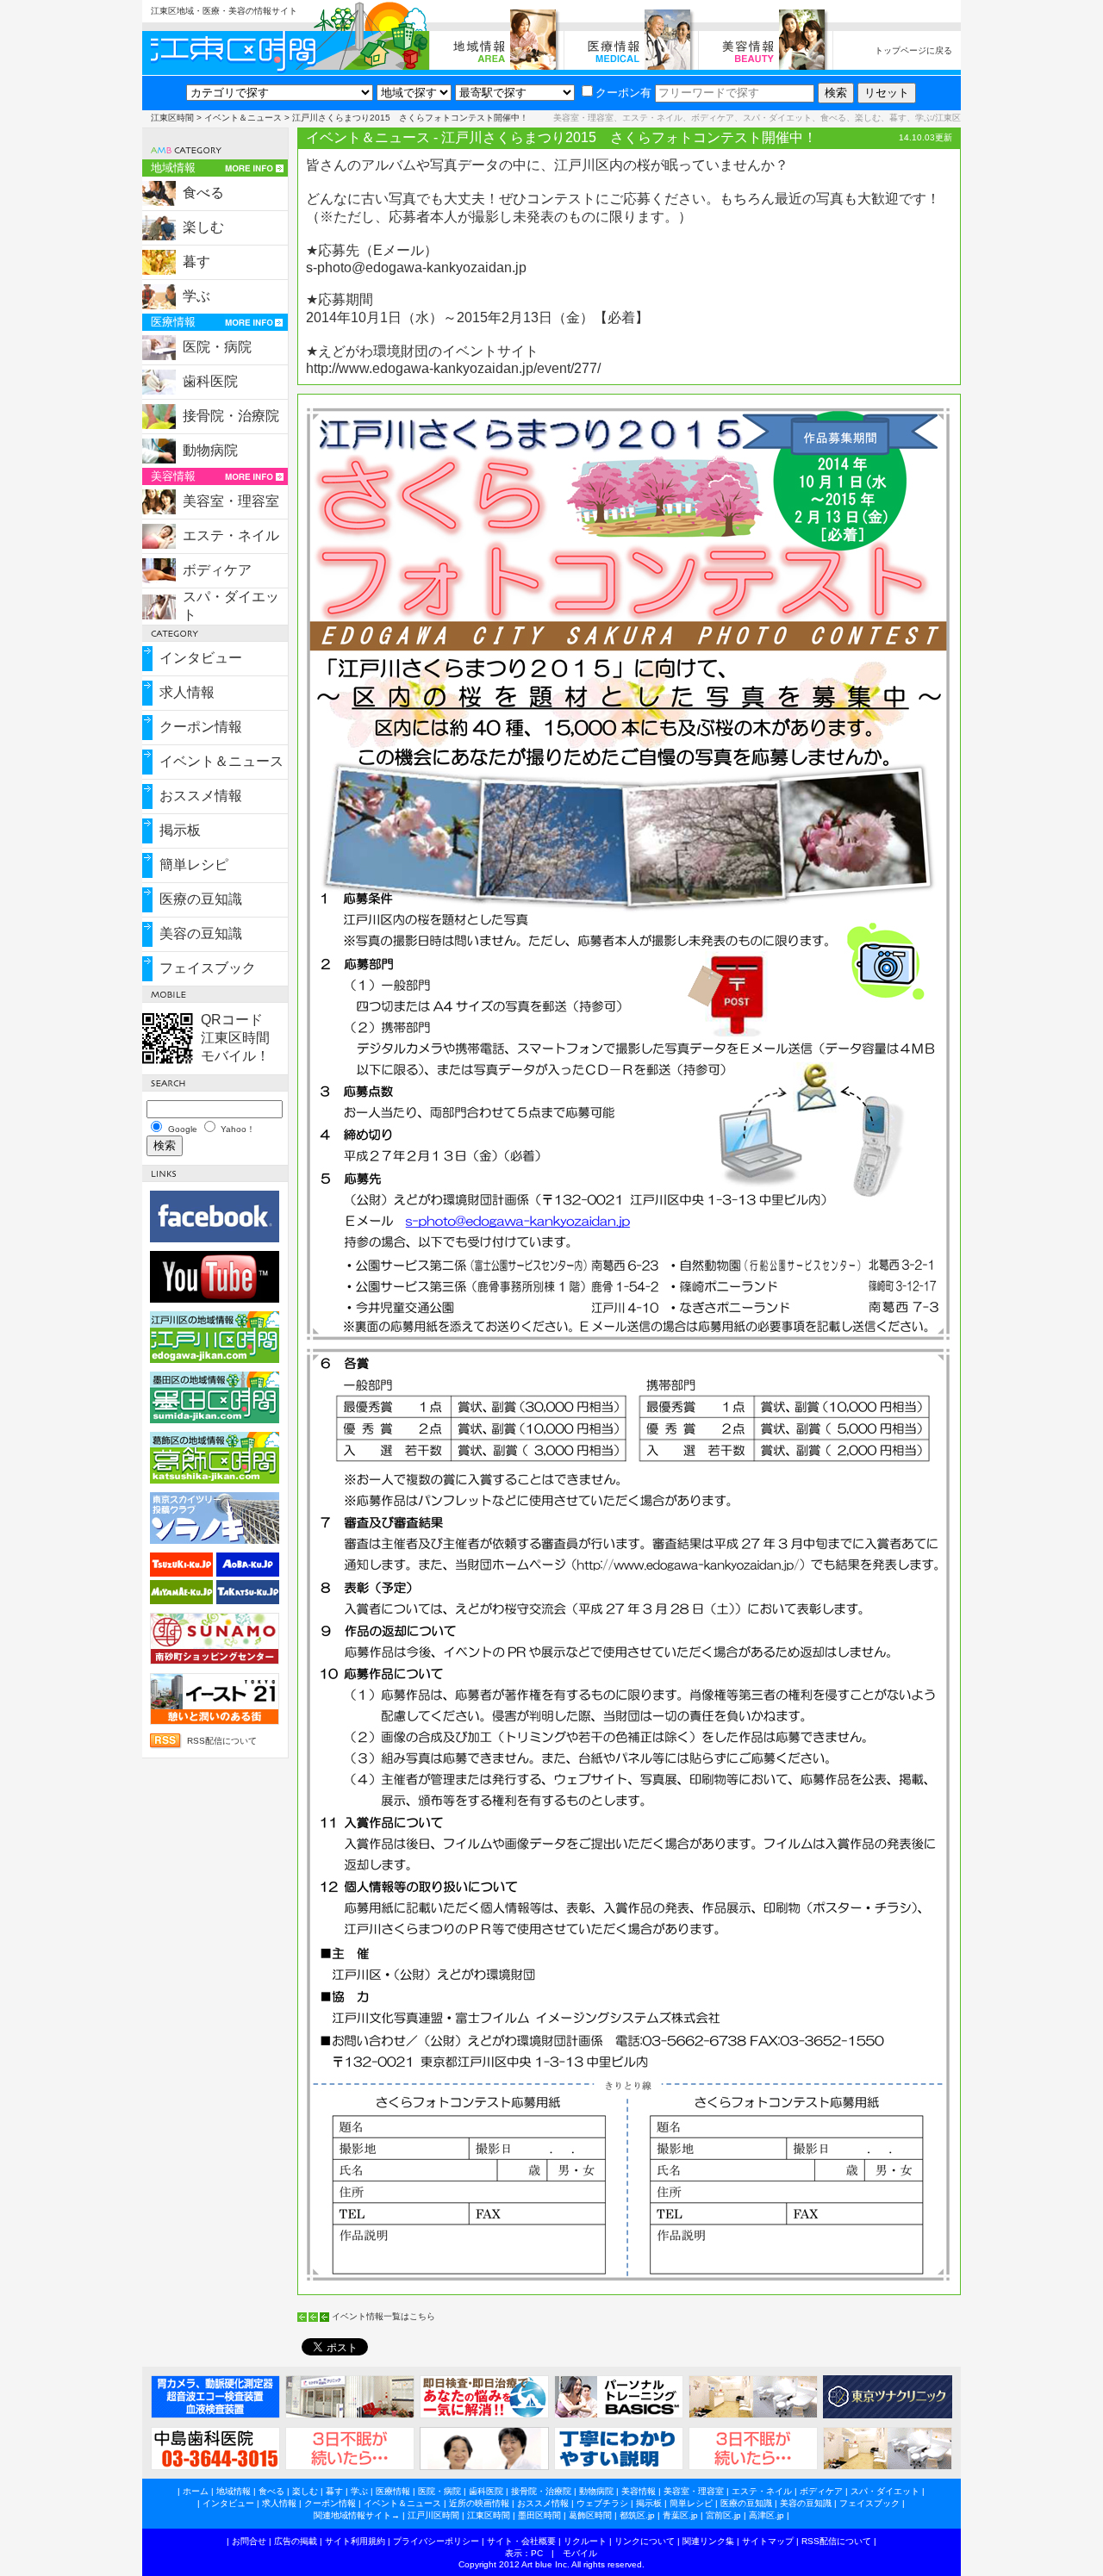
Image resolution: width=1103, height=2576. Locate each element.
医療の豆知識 (201, 899)
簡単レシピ (194, 865)
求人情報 (187, 692)
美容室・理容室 (231, 501)
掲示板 (180, 830)
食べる (203, 193)
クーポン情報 (201, 727)
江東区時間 (172, 118)
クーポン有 (623, 93)
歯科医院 (210, 381)
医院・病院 (217, 347)
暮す (196, 261)
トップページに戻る (913, 50)
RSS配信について (222, 1741)
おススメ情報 (201, 796)
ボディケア (217, 570)
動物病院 (210, 450)
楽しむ (203, 227)
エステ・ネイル (231, 535)
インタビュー (201, 658)
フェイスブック (208, 968)
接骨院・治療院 (231, 416)
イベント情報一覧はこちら (383, 2316)
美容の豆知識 (201, 933)
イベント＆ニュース (243, 118)
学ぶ (196, 296)
